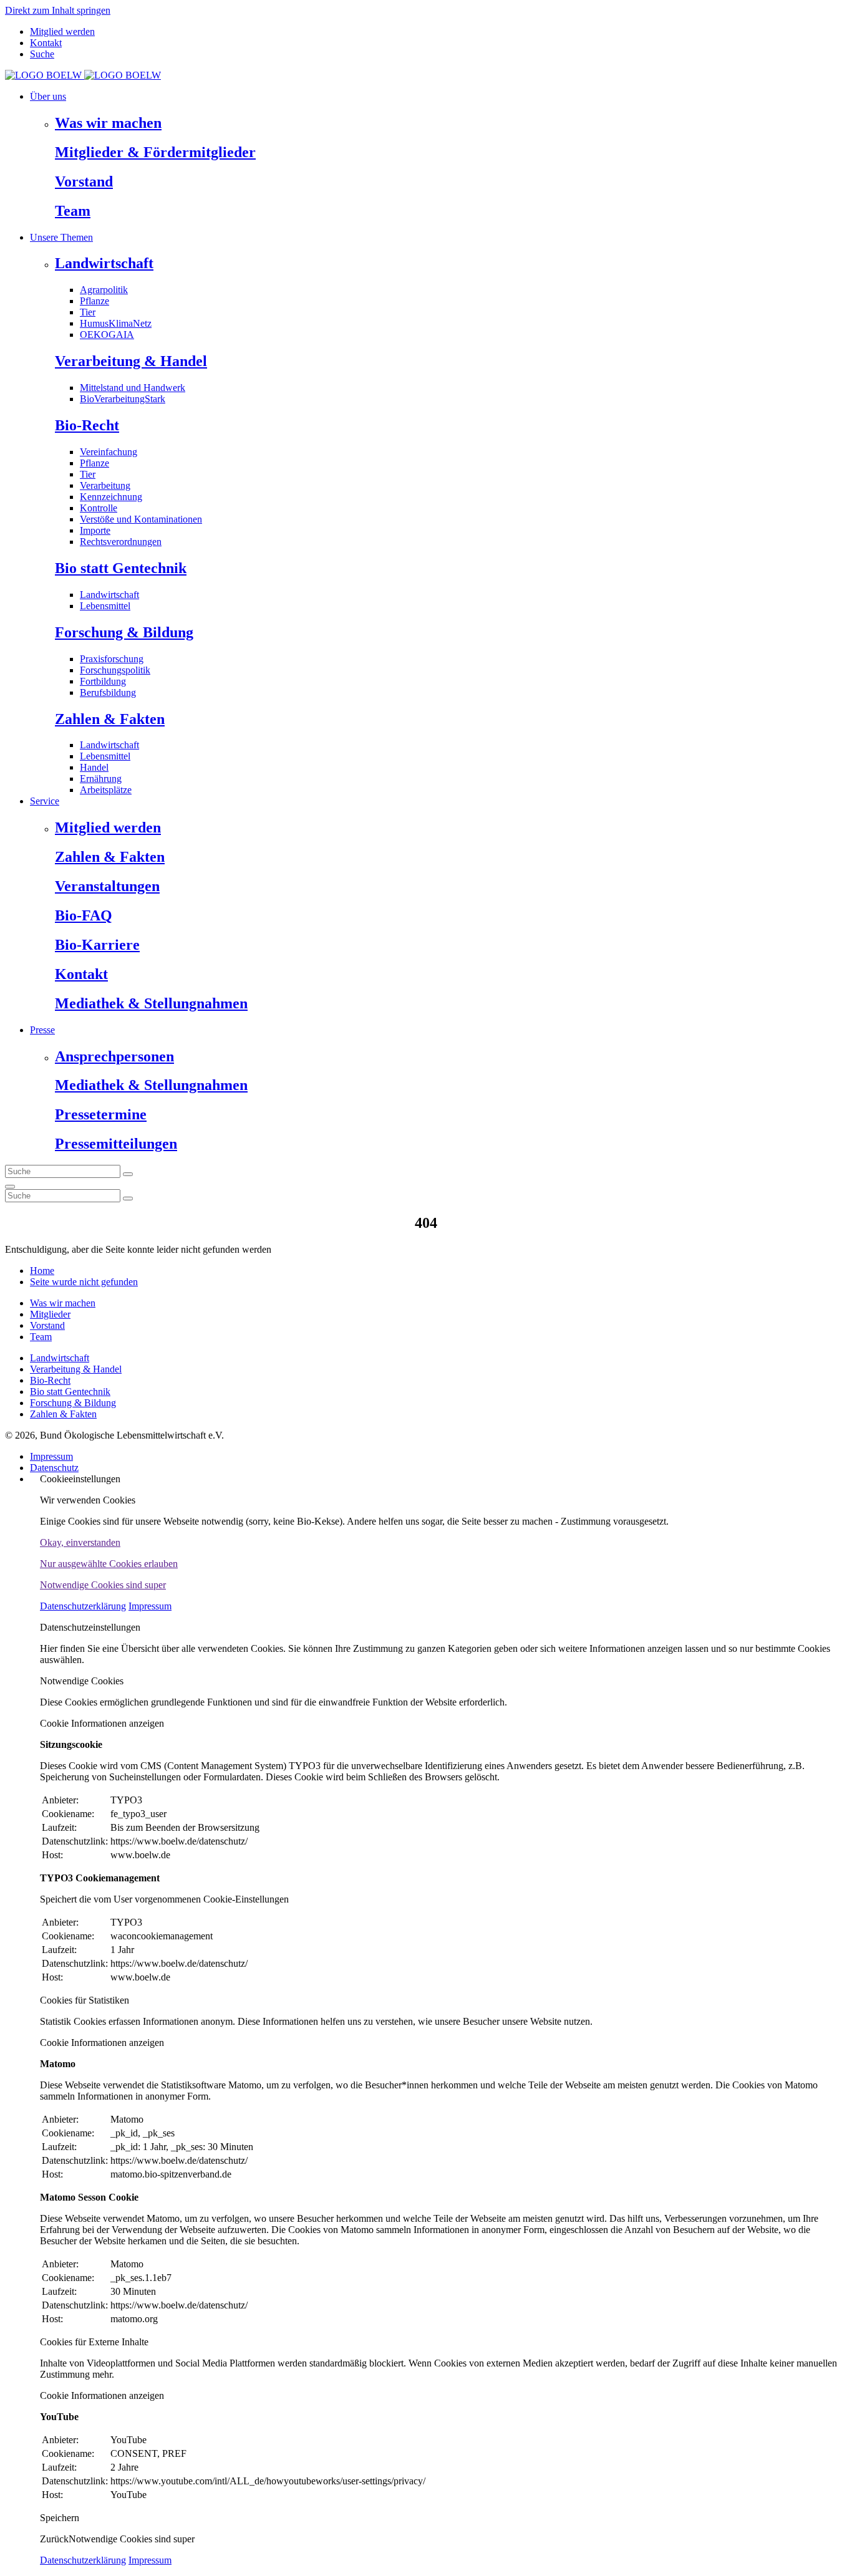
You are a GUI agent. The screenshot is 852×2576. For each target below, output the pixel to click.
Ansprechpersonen (114, 1056)
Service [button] (45, 801)
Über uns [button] (48, 96)
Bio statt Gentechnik (121, 568)
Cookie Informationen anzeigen (102, 1723)
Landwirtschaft (104, 263)
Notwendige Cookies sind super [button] (103, 1585)
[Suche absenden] (128, 1174)
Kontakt (46, 43)
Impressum (51, 1456)
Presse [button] (42, 1030)
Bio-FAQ (84, 915)
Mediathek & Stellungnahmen (151, 1003)
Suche (42, 54)
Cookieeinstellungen (80, 1479)
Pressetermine (101, 1114)
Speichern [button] (60, 2518)
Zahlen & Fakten (110, 719)
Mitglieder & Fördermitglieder (155, 152)
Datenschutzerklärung (83, 1606)
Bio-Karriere (97, 945)
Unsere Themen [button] (61, 237)
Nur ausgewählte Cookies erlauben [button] (109, 1564)
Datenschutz (54, 1468)
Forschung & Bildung (124, 632)
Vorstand (84, 181)
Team (73, 211)
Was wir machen (108, 123)
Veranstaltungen (107, 886)
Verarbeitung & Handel (131, 361)
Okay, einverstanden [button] (80, 1542)
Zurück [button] (54, 2539)
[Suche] (10, 1187)
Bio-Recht (87, 425)
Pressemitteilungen (116, 1144)
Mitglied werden (62, 31)
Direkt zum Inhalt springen (58, 10)
